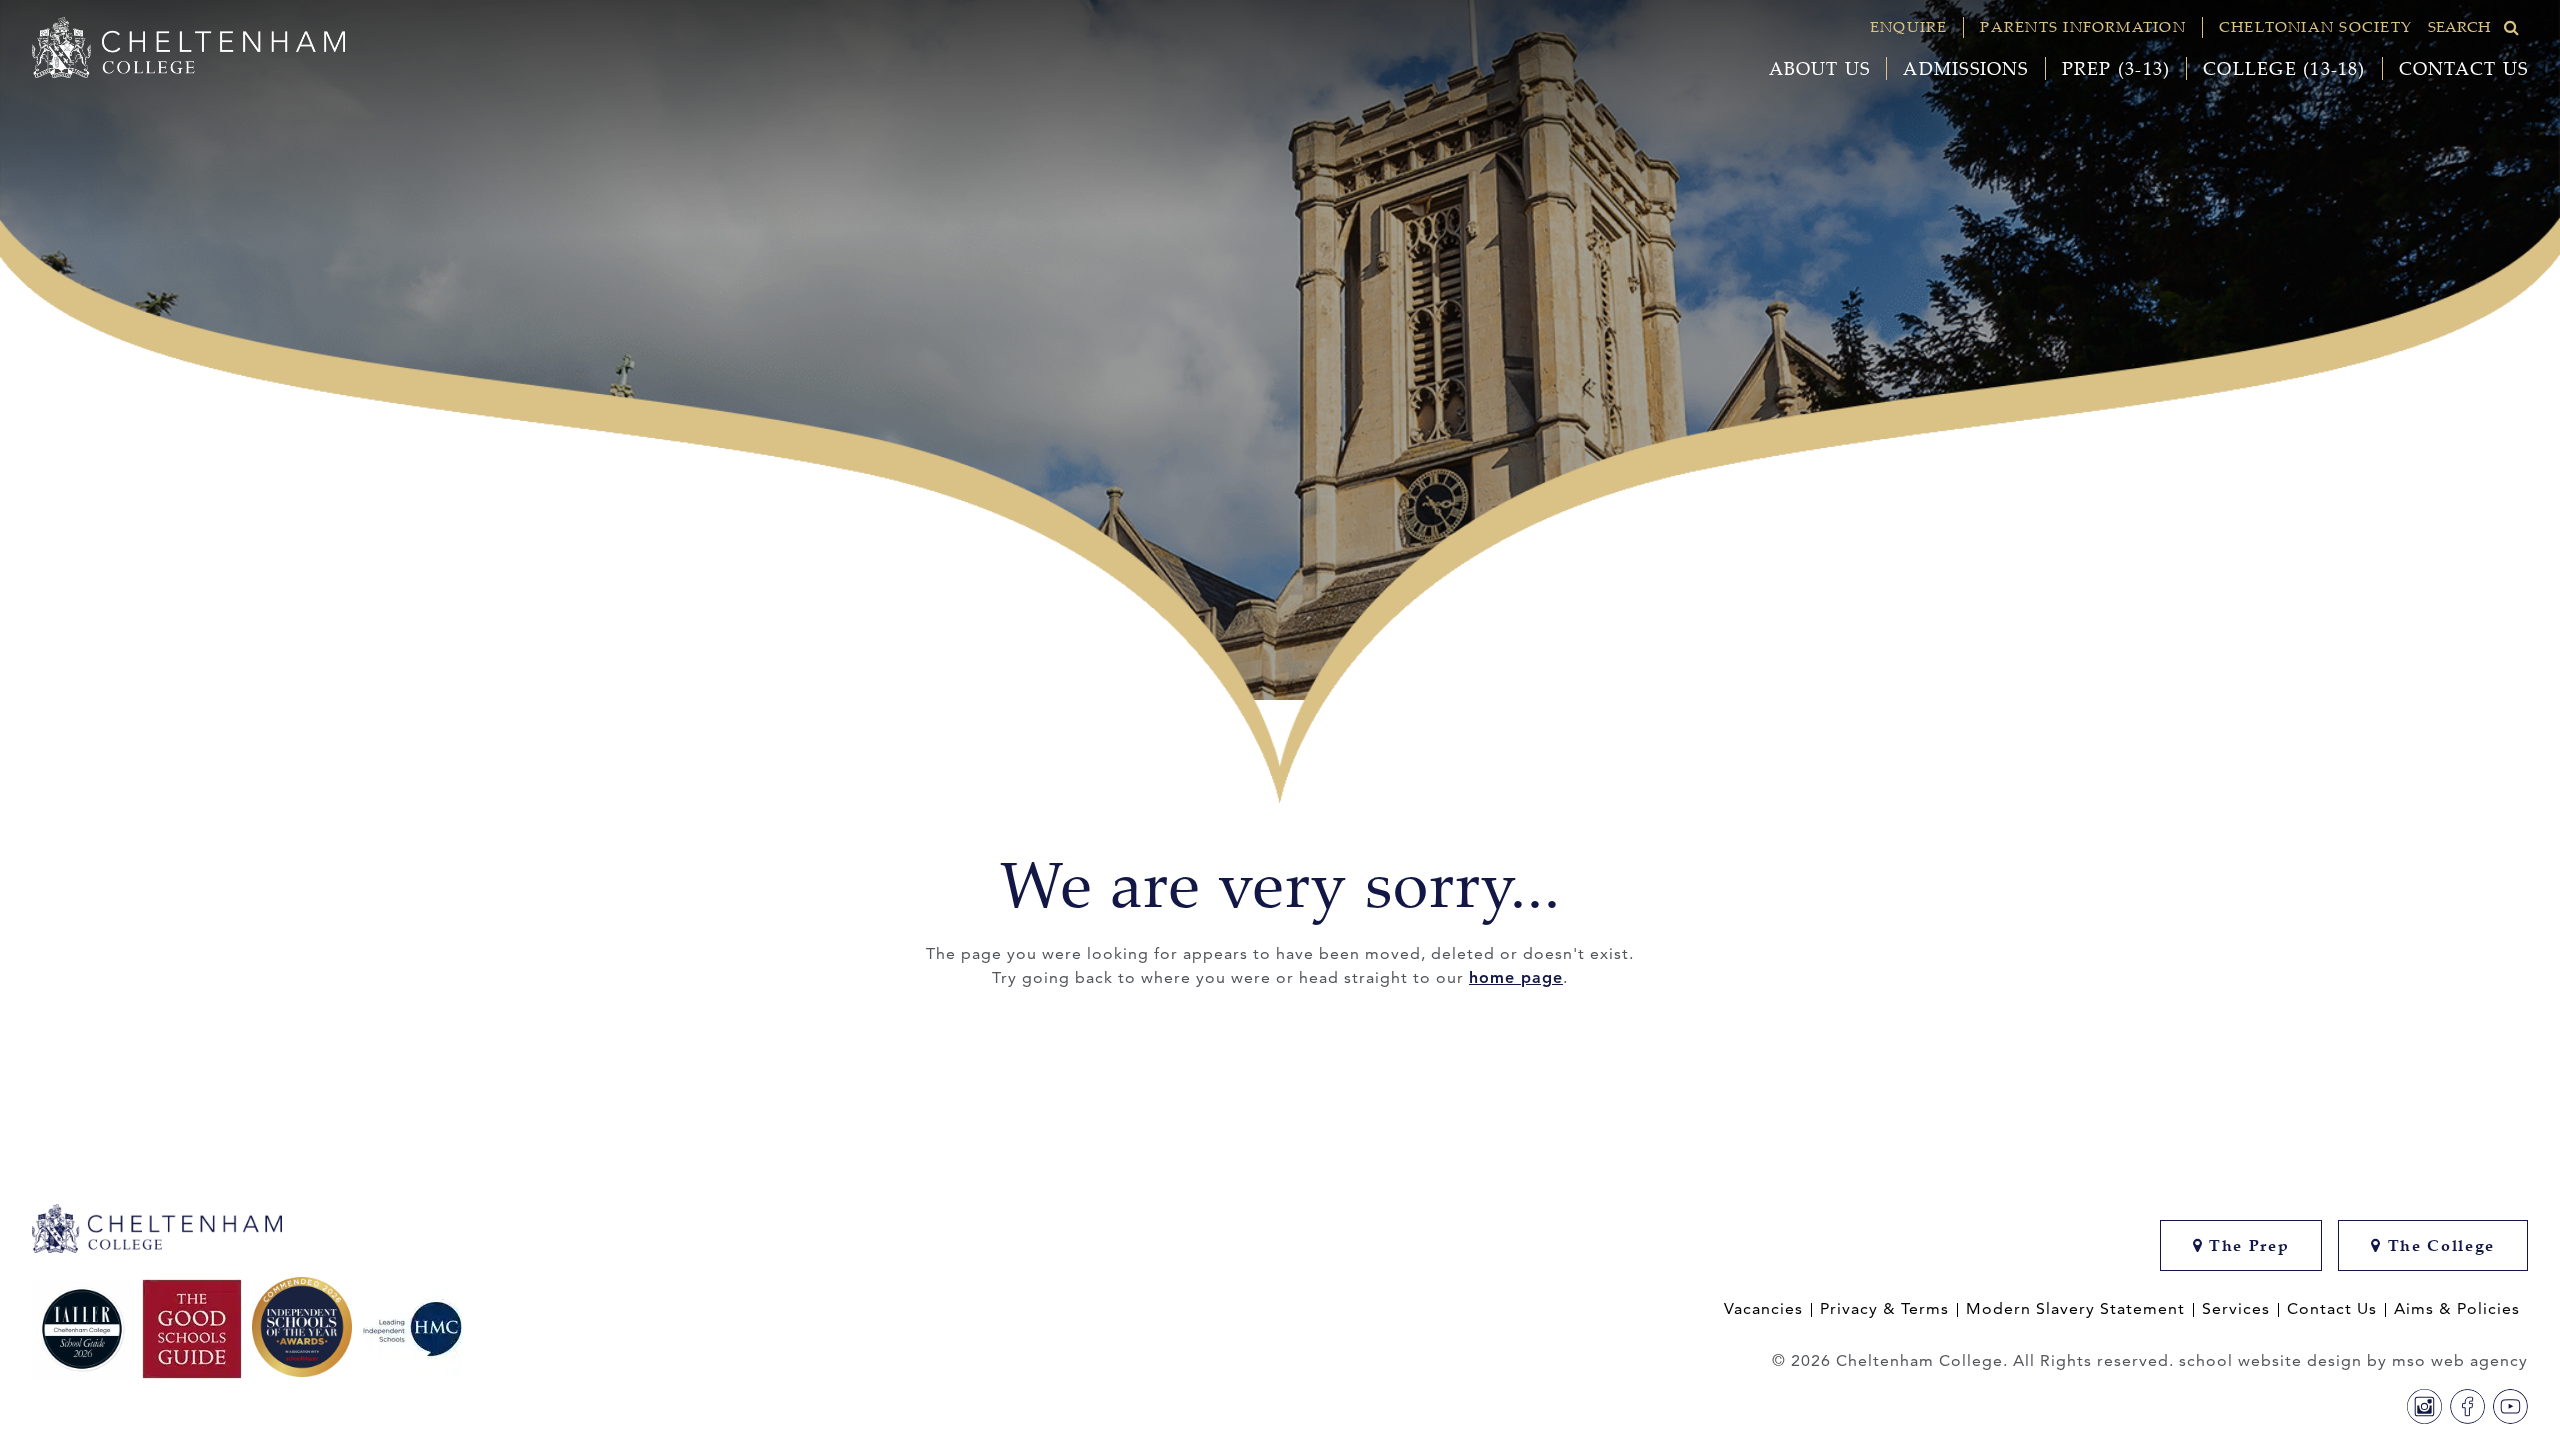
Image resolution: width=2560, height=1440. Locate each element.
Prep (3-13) (2116, 68)
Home (615, 744)
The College (2438, 1245)
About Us (1820, 68)
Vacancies (1763, 1309)
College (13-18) (2284, 68)
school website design (2270, 1360)
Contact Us (2463, 68)
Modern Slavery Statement (2075, 1309)
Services (2236, 1309)
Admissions (1965, 68)
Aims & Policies (2457, 1309)
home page (1516, 977)
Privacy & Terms (1884, 1309)
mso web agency (2460, 1360)
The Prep (2246, 1245)
